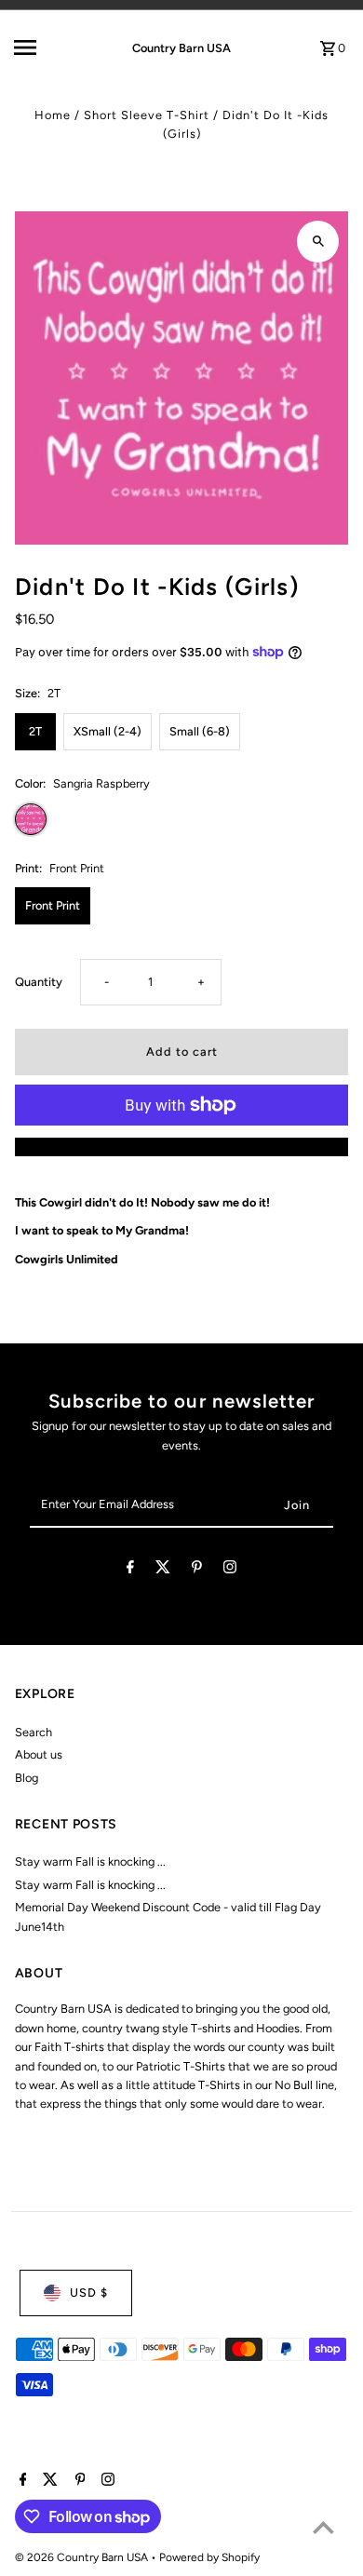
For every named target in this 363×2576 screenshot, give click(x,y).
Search (34, 1732)
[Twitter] (163, 1570)
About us (39, 1754)
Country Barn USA (181, 48)
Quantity (39, 982)
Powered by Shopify (209, 2557)
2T (35, 731)
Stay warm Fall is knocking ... (90, 1861)
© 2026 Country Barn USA (83, 2557)
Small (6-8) (200, 731)
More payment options (181, 1146)
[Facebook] (130, 1570)
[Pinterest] (197, 1570)
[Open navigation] (46, 47)
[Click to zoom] (318, 242)
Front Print (53, 905)
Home (53, 115)
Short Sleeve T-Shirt (147, 115)
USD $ (89, 2293)
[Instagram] (230, 1570)
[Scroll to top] (323, 2527)
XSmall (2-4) (108, 731)
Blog (27, 1778)
